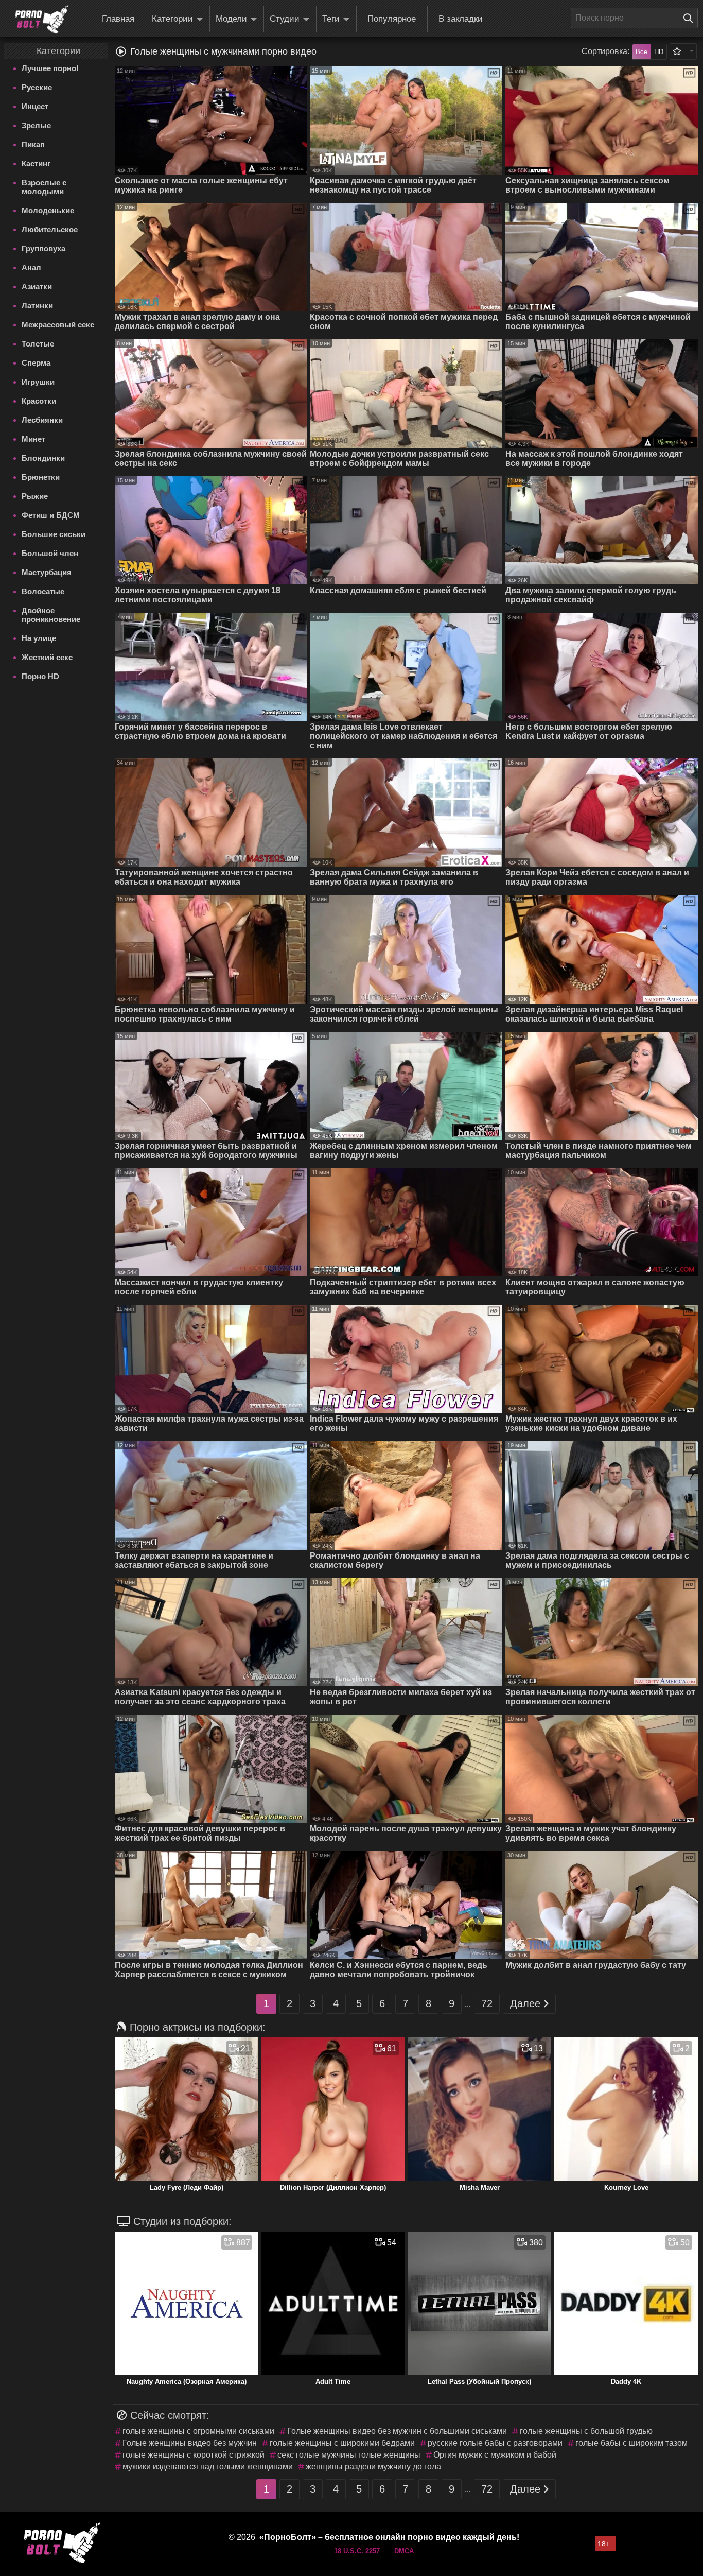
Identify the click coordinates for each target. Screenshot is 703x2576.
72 (487, 2003)
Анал (31, 267)
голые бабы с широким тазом (631, 2443)
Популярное (392, 19)
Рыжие (35, 496)
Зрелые (36, 125)
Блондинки (43, 458)
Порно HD (40, 676)
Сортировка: (605, 51)
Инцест (35, 106)
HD (659, 52)
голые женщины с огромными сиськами (198, 2431)
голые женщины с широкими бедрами (342, 2443)
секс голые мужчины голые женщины (349, 2455)
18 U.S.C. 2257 (357, 2551)
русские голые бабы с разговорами (495, 2443)
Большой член (50, 553)
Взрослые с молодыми (44, 187)
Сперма (36, 363)
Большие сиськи (54, 534)
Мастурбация (47, 572)
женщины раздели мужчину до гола (373, 2467)
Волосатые (43, 591)
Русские (37, 87)
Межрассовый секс (58, 325)
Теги (331, 19)
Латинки (37, 306)
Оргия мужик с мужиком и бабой (495, 2455)
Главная (118, 19)
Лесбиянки (42, 420)
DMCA (404, 2551)
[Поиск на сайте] (691, 18)
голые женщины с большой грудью (586, 2431)
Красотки (39, 401)
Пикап (33, 144)
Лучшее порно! (50, 68)
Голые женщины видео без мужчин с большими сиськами (397, 2431)
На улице (39, 638)
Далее (525, 2003)
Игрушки (38, 382)
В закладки (461, 19)
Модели (231, 19)
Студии (285, 19)
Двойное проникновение (51, 615)
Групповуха (43, 248)
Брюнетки (41, 477)
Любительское (50, 229)
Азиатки (37, 287)
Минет (33, 439)
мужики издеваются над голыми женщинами (208, 2467)
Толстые (38, 344)
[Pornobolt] (42, 20)
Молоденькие (48, 210)
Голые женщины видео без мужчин (190, 2443)
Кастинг (36, 163)
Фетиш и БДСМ (51, 515)
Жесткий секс (47, 657)
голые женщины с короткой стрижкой (194, 2455)
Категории (172, 19)
